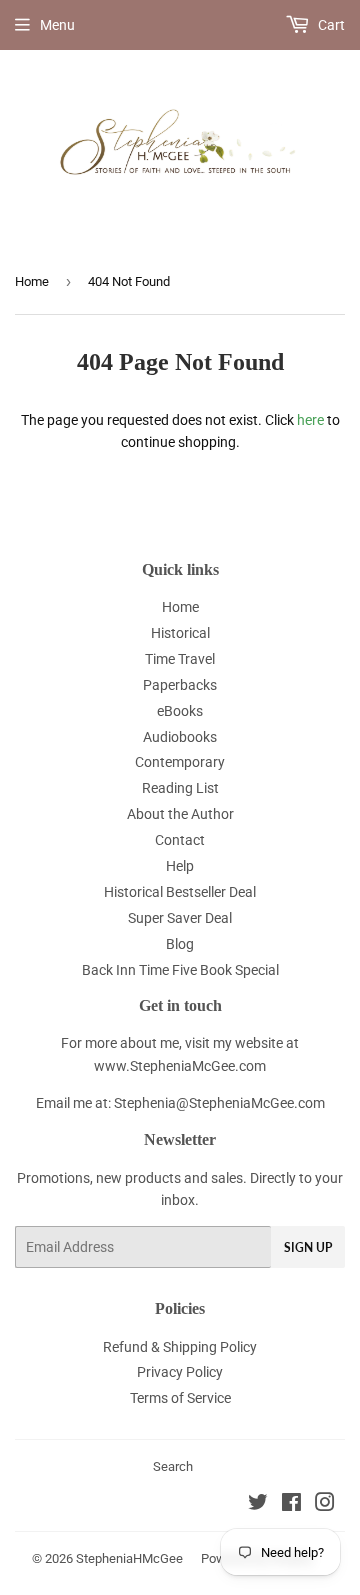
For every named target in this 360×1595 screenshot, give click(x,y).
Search (173, 1466)
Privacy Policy (180, 1372)
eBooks (180, 711)
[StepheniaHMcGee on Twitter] (258, 1505)
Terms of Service (180, 1398)
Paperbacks (180, 685)
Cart (330, 25)
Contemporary (180, 762)
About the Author (180, 814)
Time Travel (180, 659)
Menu (57, 25)
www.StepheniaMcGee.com (180, 1066)
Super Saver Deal (180, 918)
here (310, 420)
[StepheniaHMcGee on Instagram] (325, 1505)
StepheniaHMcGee (129, 1558)
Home (32, 281)
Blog (180, 944)
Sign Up (308, 1247)
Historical (180, 633)
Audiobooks (180, 737)
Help (180, 866)
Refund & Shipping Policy (180, 1347)
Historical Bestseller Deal (180, 892)
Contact (180, 840)
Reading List (180, 788)
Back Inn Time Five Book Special (180, 970)
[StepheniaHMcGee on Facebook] (291, 1505)
